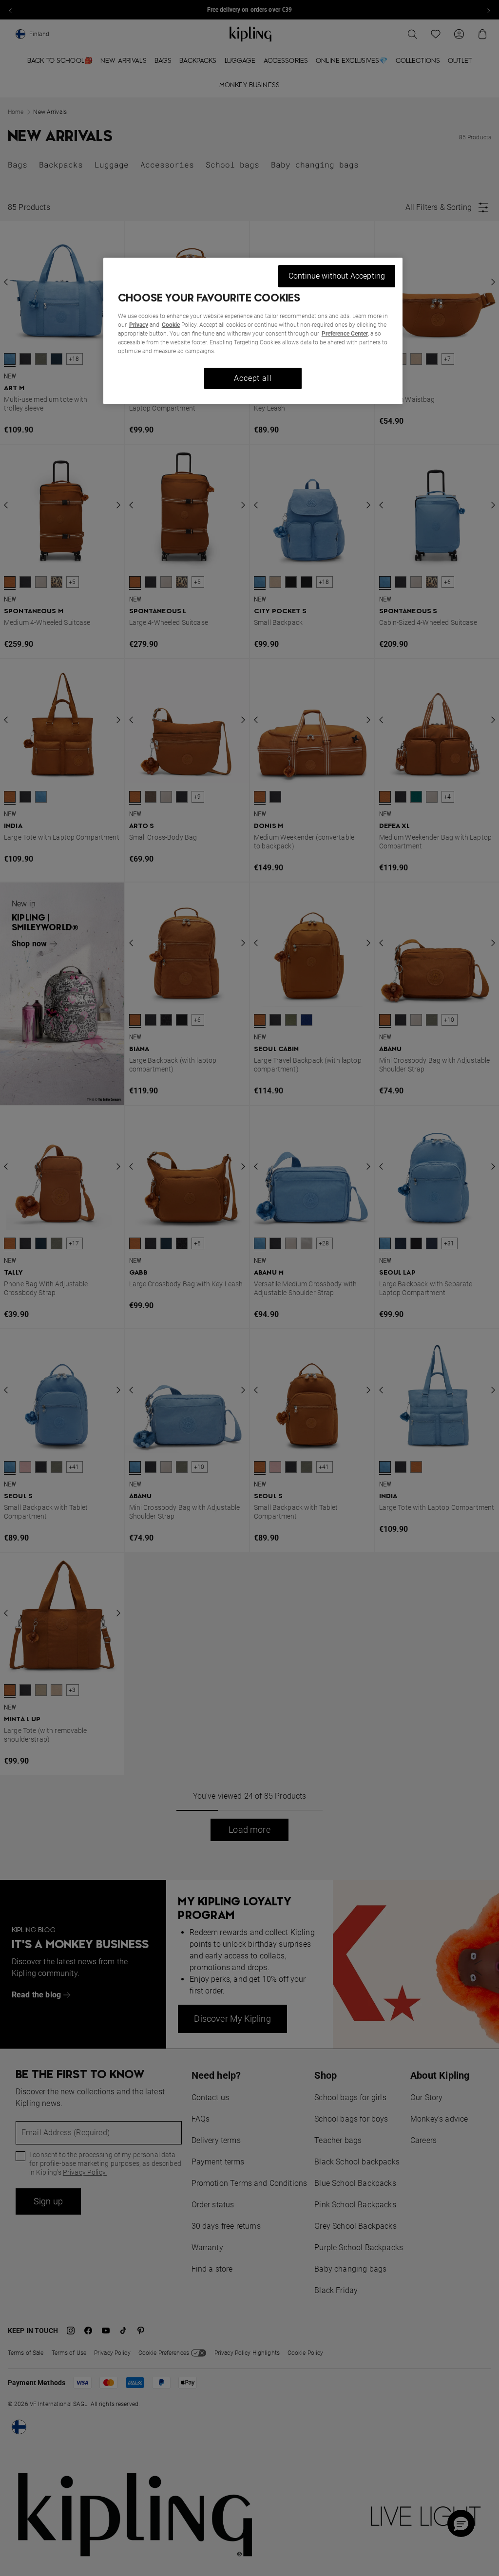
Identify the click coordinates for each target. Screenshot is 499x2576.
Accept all (253, 378)
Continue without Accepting (337, 276)
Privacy (139, 325)
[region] (253, 331)
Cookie (171, 325)
